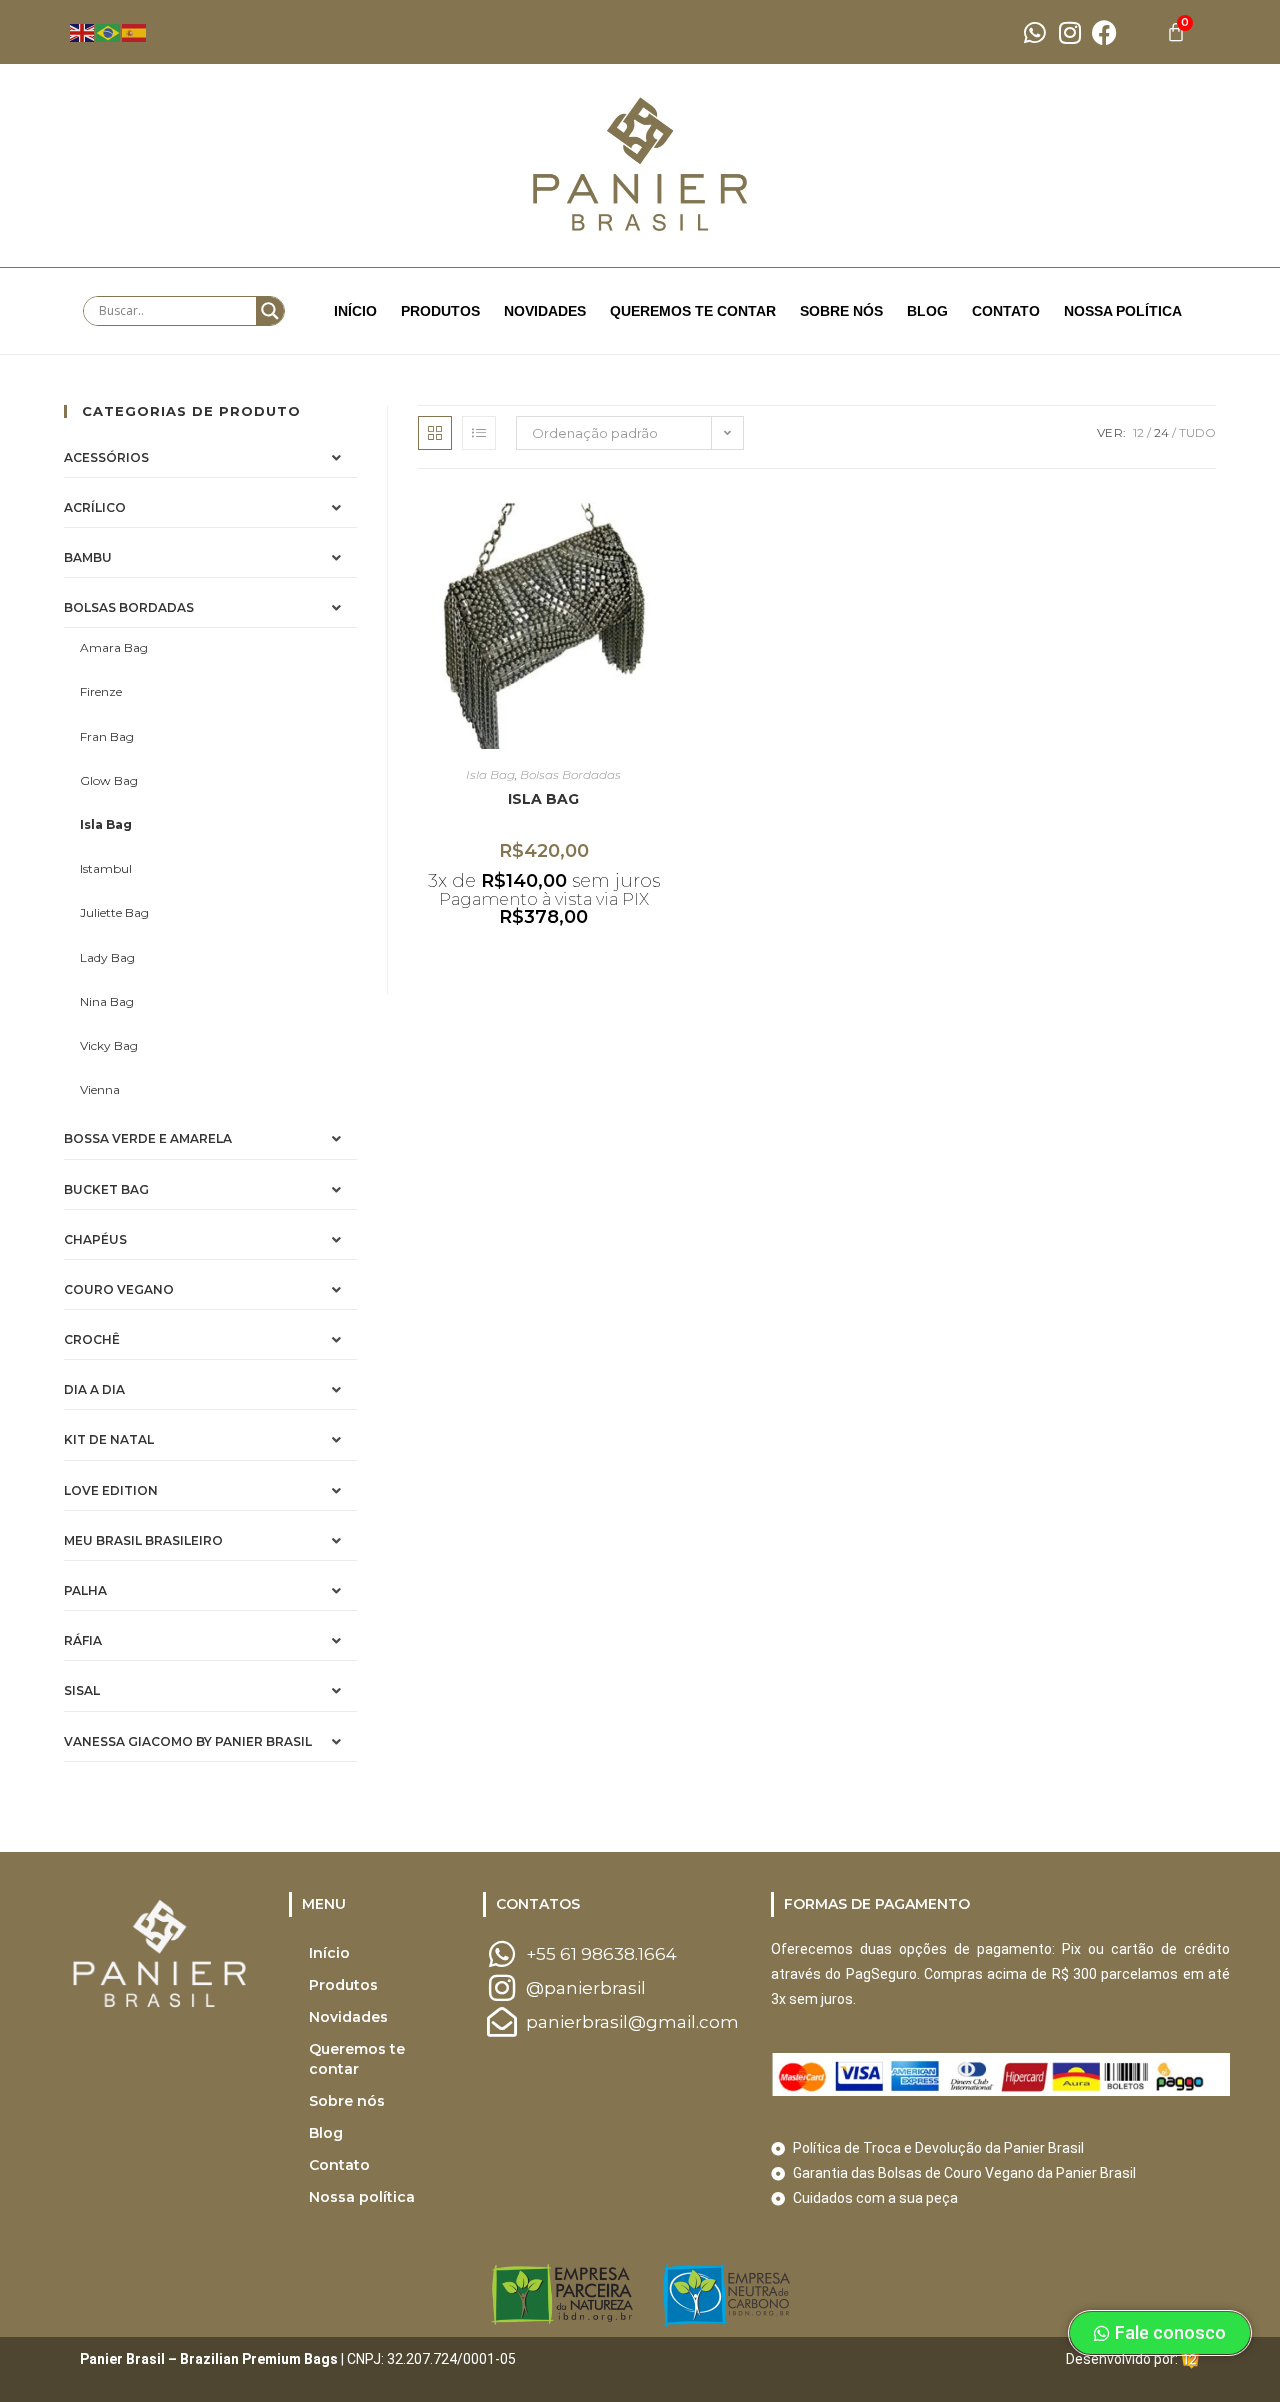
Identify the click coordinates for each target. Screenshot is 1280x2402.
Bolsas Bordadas (129, 607)
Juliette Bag (114, 912)
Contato (1006, 311)
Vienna (100, 1089)
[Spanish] (135, 31)
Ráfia (83, 1640)
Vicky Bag (109, 1045)
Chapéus (95, 1239)
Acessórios (106, 457)
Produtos (440, 311)
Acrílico (95, 507)
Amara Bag (114, 647)
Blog (927, 311)
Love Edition (111, 1490)
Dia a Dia (94, 1389)
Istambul (106, 868)
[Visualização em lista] (479, 433)
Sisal (82, 1690)
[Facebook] (1104, 32)
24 (1161, 432)
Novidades (545, 311)
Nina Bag (107, 1001)
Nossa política (1123, 311)
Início (355, 311)
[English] (83, 31)
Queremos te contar (693, 311)
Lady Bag (107, 957)
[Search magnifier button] (270, 311)
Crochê (92, 1339)
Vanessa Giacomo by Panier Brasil (188, 1741)
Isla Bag (106, 824)
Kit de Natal (109, 1439)
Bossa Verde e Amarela (148, 1138)
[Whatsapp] (1034, 32)
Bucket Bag (106, 1189)
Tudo (1197, 432)
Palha (85, 1590)
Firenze (101, 691)
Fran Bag (107, 736)
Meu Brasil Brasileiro (143, 1540)
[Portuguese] (109, 31)
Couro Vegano (119, 1289)
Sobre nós (841, 311)
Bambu (88, 557)
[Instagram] (1069, 32)
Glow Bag (109, 780)
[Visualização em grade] (435, 433)
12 (1138, 432)
